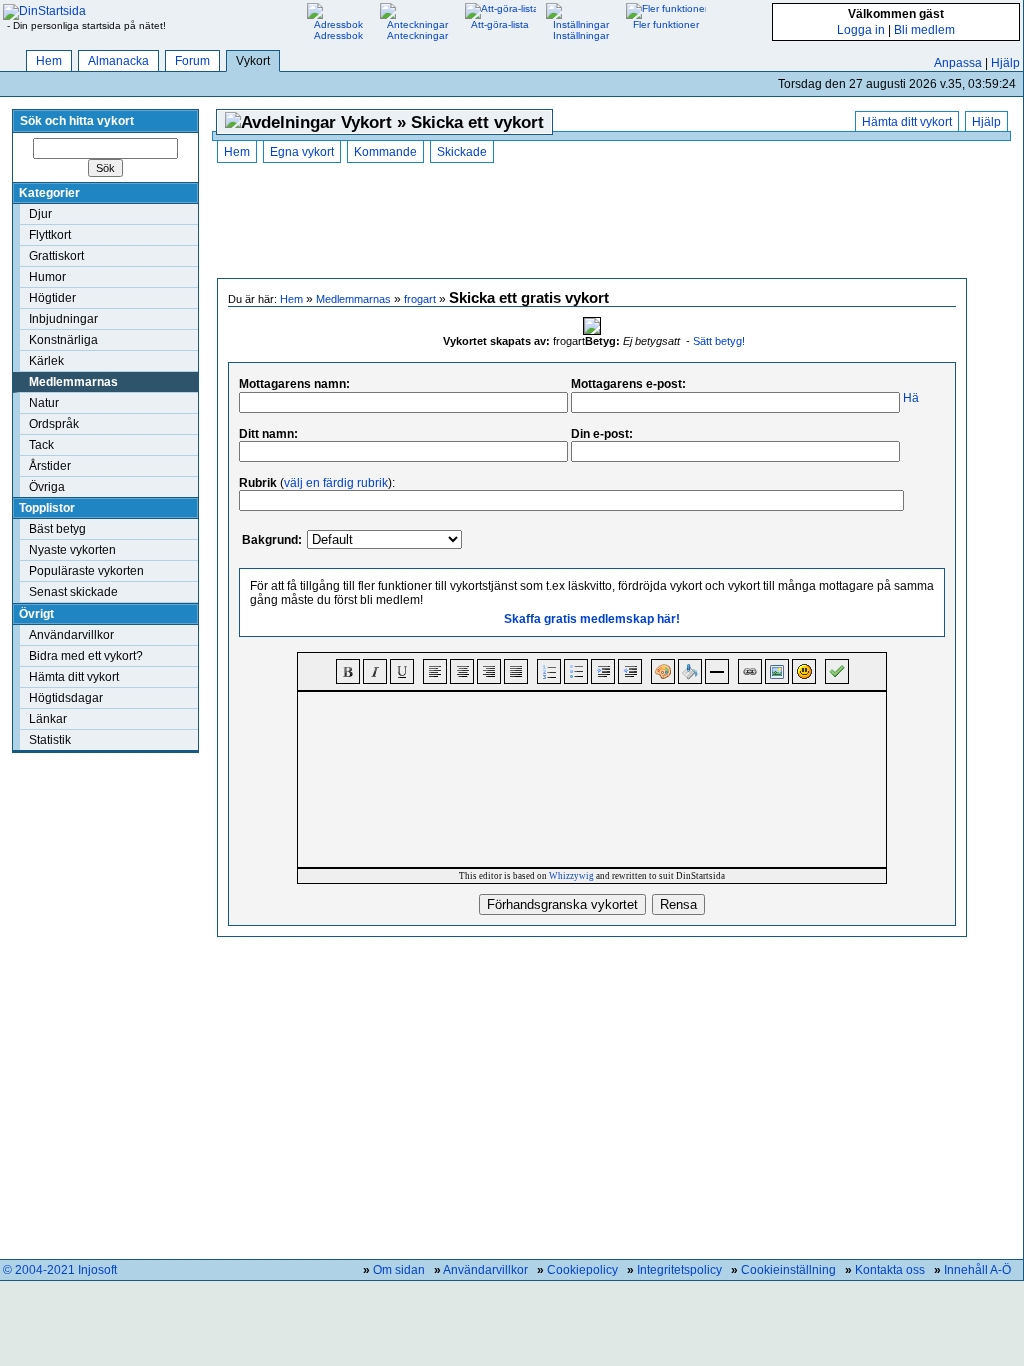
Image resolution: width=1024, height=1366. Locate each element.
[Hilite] (690, 671)
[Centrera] (462, 671)
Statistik (50, 740)
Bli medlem (924, 30)
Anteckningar (417, 35)
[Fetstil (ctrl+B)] (348, 671)
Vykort (253, 61)
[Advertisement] (592, 223)
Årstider (50, 466)
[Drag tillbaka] (630, 671)
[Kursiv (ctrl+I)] (375, 671)
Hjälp (1005, 63)
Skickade (462, 152)
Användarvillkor (71, 635)
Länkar (48, 719)
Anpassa (958, 63)
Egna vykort (302, 152)
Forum (192, 61)
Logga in (861, 30)
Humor (47, 277)
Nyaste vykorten (72, 550)
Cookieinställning (788, 1270)
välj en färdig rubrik (336, 483)
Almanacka (118, 61)
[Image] (777, 671)
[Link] (750, 671)
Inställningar (581, 35)
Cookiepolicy (582, 1270)
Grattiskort (56, 256)
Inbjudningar (63, 319)
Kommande (385, 152)
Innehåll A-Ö (977, 1270)
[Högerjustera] (489, 671)
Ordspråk (54, 424)
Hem (49, 61)
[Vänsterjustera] (435, 671)
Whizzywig (571, 876)
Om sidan (399, 1270)
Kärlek (46, 361)
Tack (41, 445)
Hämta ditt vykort (74, 677)
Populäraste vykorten (86, 571)
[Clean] (837, 671)
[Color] (663, 671)
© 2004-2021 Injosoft (60, 1270)
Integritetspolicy (679, 1270)
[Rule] (717, 671)
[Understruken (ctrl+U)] (402, 671)
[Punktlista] (576, 671)
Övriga (47, 487)
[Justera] (516, 671)
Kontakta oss (890, 1270)
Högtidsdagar (66, 698)
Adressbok (338, 35)
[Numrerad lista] (549, 671)
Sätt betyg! (719, 341)
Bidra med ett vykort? (86, 656)
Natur (44, 403)
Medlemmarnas (73, 382)
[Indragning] (603, 671)
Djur (40, 214)
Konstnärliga (63, 340)
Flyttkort (50, 235)
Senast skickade (73, 592)
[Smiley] (804, 671)
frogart (420, 299)
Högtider (52, 298)
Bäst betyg (57, 529)
